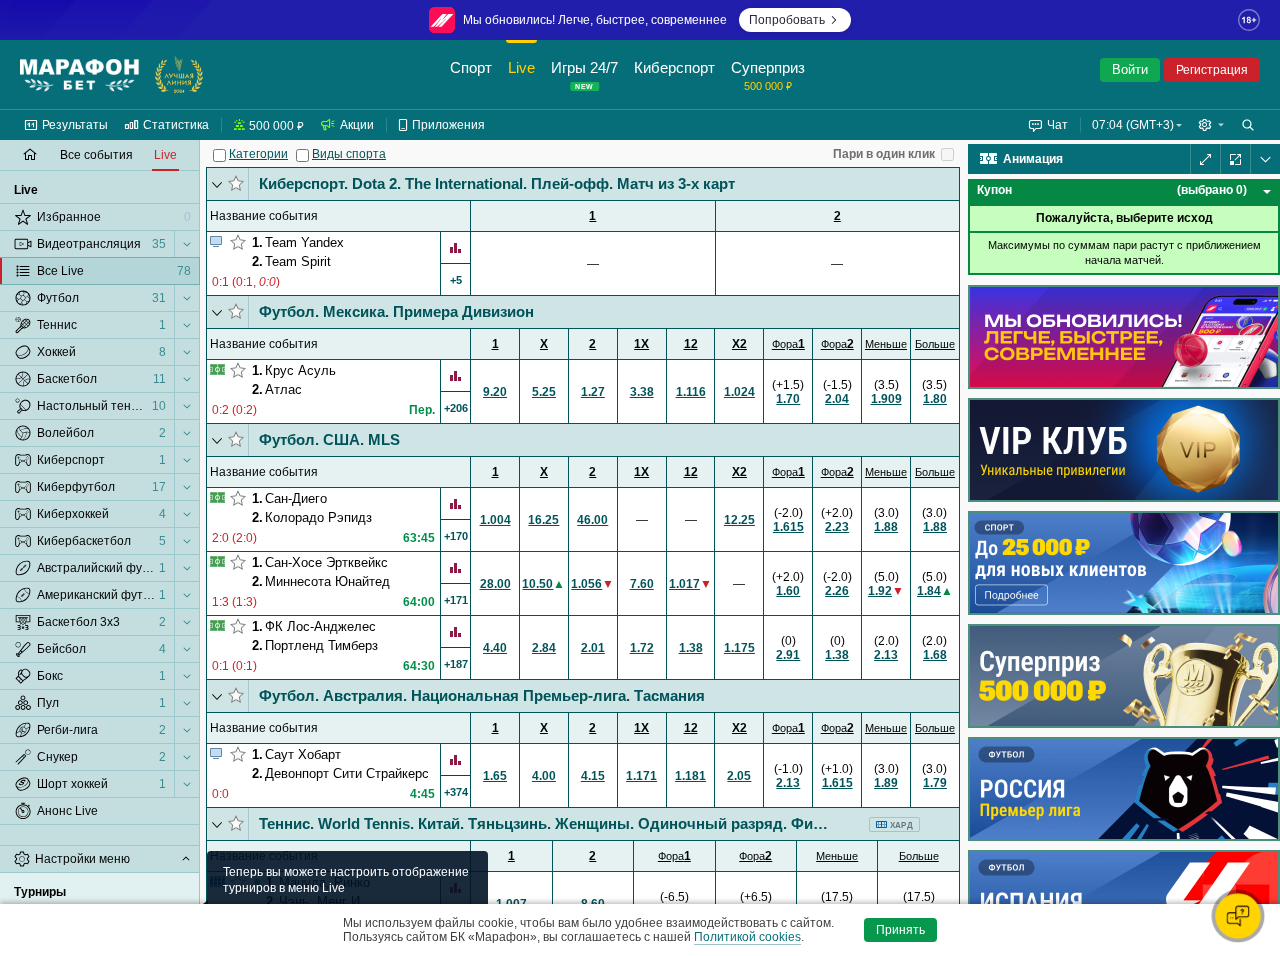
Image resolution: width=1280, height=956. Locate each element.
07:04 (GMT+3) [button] (1133, 125)
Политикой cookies (747, 937)
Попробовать (787, 20)
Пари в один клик (884, 154)
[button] (1211, 125)
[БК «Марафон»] (79, 75)
